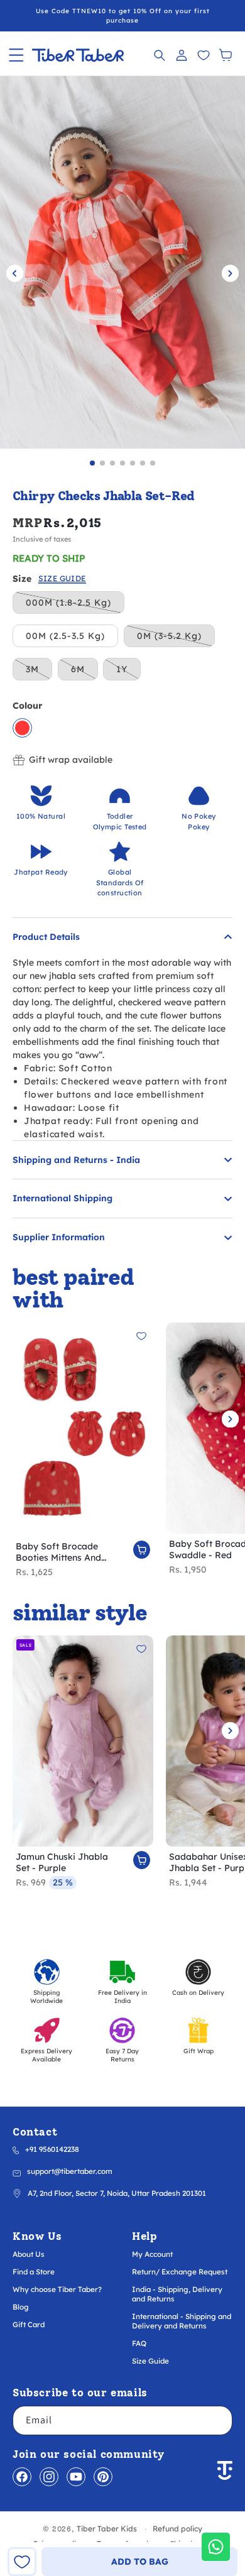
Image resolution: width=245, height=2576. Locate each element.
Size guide (62, 579)
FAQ (139, 2343)
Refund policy (177, 2529)
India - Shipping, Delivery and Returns (177, 2294)
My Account (152, 2254)
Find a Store (34, 2272)
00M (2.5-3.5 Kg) (65, 636)
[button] (16, 55)
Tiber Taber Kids (107, 2529)
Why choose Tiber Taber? (57, 2289)
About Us (29, 2254)
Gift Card (29, 2324)
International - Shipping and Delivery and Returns (182, 2321)
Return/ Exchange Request (180, 2272)
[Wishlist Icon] (203, 55)
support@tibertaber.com (70, 2171)
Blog (21, 2307)
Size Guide (150, 2361)
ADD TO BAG (140, 2562)
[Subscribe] (218, 2420)
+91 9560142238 (52, 2149)
